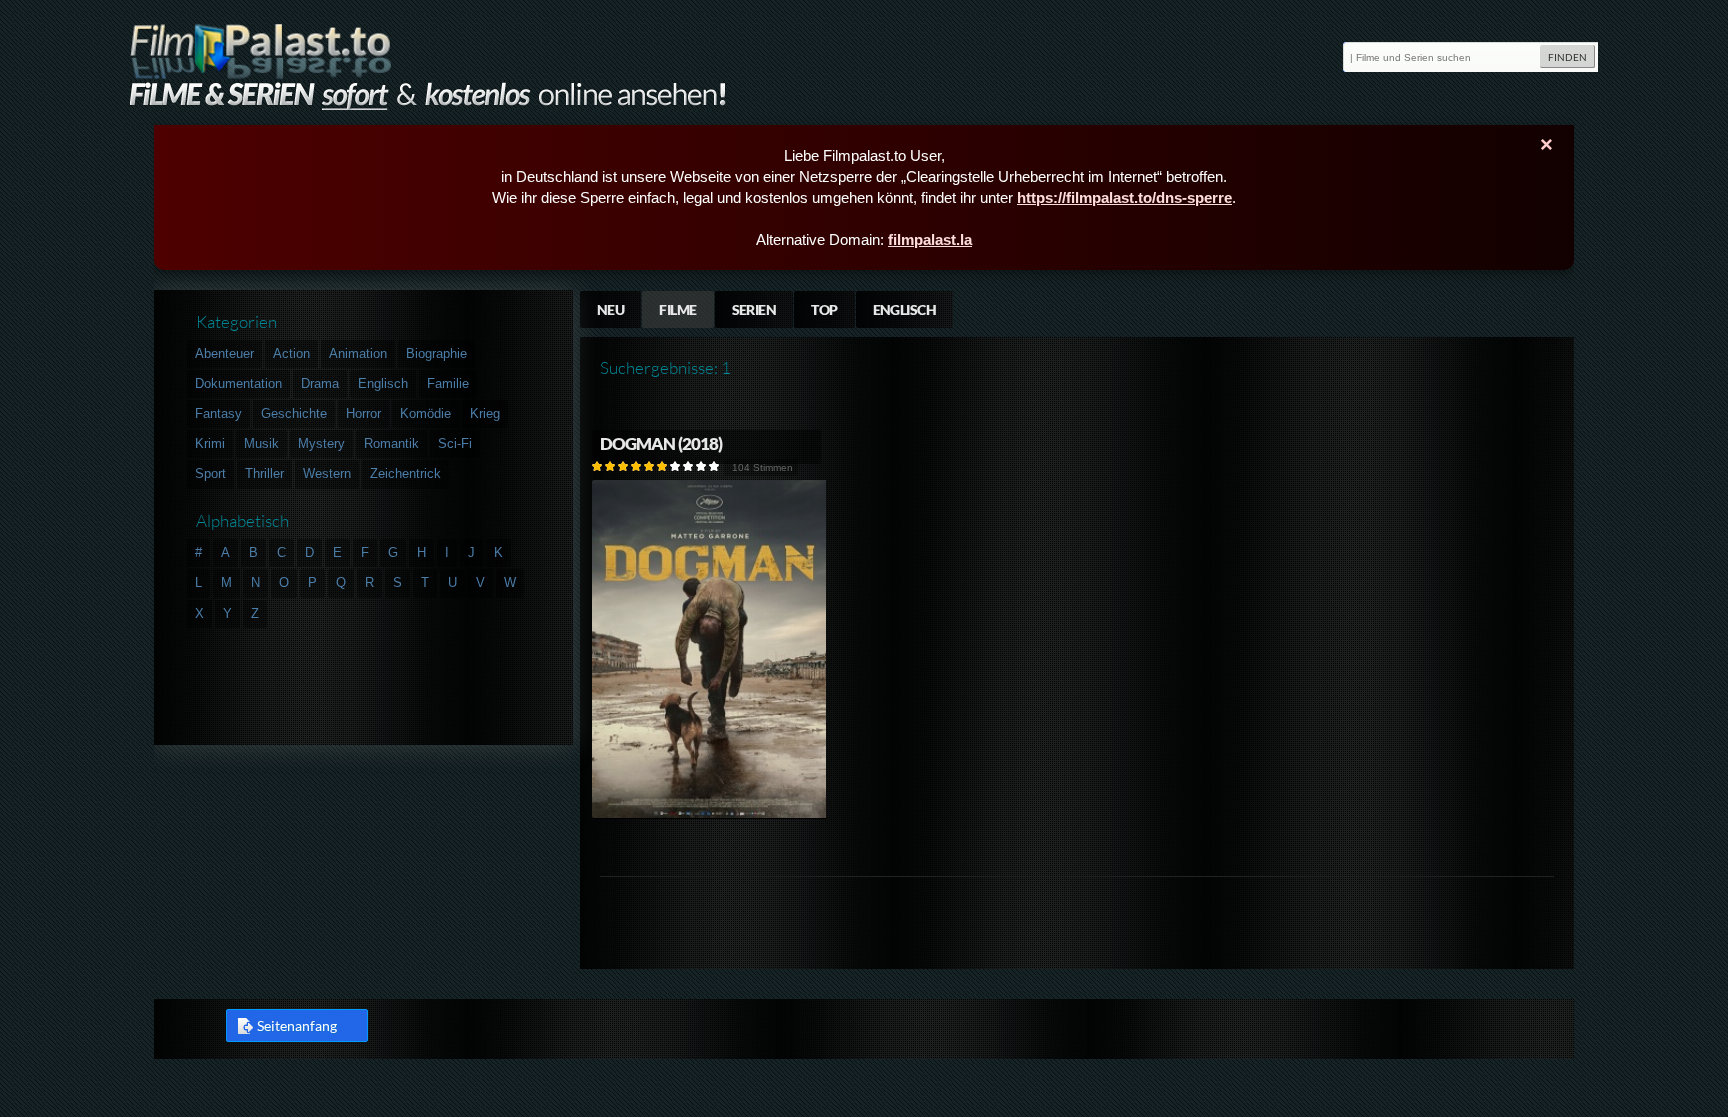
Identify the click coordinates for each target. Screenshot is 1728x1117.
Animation (358, 353)
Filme (677, 309)
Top (824, 309)
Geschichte (294, 413)
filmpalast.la (930, 239)
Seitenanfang (297, 1025)
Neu (610, 309)
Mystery (321, 443)
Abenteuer (224, 353)
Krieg (485, 413)
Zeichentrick (405, 473)
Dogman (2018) (661, 443)
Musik (261, 443)
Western (327, 473)
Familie (448, 383)
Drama (320, 383)
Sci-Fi (455, 443)
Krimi (210, 443)
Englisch (905, 309)
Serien (754, 309)
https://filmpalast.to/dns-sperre (1124, 197)
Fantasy (218, 413)
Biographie (436, 353)
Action (291, 353)
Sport (210, 473)
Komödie (425, 413)
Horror (363, 413)
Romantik (391, 443)
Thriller (264, 473)
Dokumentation (238, 383)
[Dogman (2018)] (710, 814)
